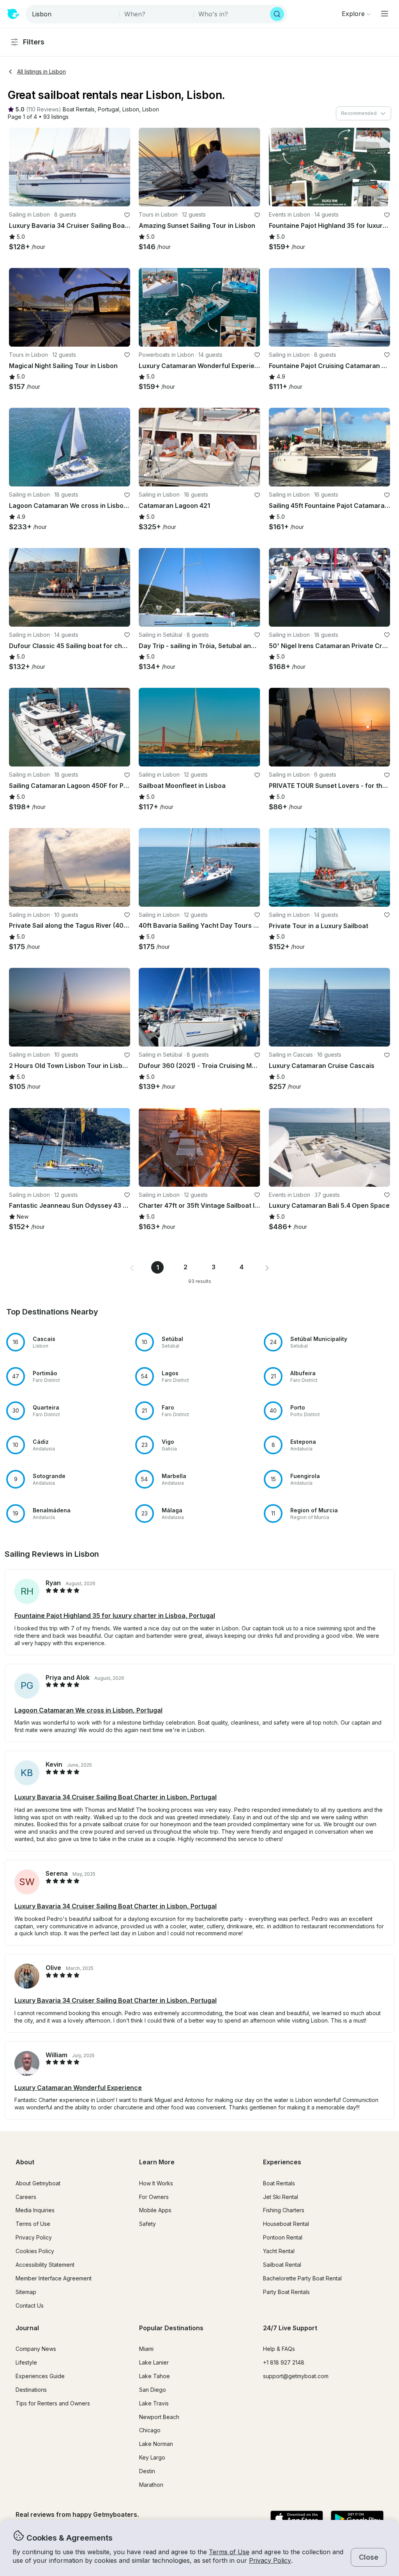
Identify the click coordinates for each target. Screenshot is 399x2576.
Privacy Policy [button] (270, 2560)
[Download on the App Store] (297, 2519)
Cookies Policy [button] (35, 2251)
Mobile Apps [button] (155, 2210)
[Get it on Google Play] (357, 2519)
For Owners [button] (154, 2197)
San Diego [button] (153, 2390)
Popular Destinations (171, 2328)
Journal (27, 2328)
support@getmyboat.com (296, 2376)
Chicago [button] (150, 2430)
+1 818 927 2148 (284, 2362)
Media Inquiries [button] (35, 2210)
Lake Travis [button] (154, 2403)
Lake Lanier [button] (154, 2362)
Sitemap (26, 2292)
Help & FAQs (279, 2349)
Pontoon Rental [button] (283, 2237)
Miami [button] (146, 2349)
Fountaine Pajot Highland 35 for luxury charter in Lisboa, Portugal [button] (115, 1616)
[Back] (18, 167)
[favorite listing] (127, 215)
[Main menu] (385, 14)
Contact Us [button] (30, 2306)
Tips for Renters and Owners (53, 2403)
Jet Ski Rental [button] (281, 2197)
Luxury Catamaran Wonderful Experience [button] (78, 2088)
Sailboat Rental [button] (282, 2265)
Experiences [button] (282, 2162)
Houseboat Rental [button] (286, 2224)
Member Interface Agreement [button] (54, 2278)
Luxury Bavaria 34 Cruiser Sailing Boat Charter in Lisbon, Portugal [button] (116, 1797)
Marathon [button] (151, 2485)
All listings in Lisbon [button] (41, 71)
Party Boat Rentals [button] (286, 2292)
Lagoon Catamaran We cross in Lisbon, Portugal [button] (88, 1710)
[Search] (277, 14)
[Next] (121, 167)
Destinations (31, 2390)
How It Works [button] (156, 2183)
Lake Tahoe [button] (154, 2376)
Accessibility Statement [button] (45, 2265)
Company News (36, 2349)
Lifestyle (26, 2362)
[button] (79, 110)
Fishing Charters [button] (284, 2210)
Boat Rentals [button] (279, 2183)
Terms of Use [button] (229, 2552)
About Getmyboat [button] (38, 2183)
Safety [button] (147, 2224)
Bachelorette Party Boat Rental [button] (302, 2278)
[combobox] (73, 14)
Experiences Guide (40, 2376)
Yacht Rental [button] (279, 2251)
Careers (26, 2197)
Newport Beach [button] (159, 2417)
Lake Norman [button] (156, 2444)
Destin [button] (147, 2471)
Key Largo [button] (152, 2457)
